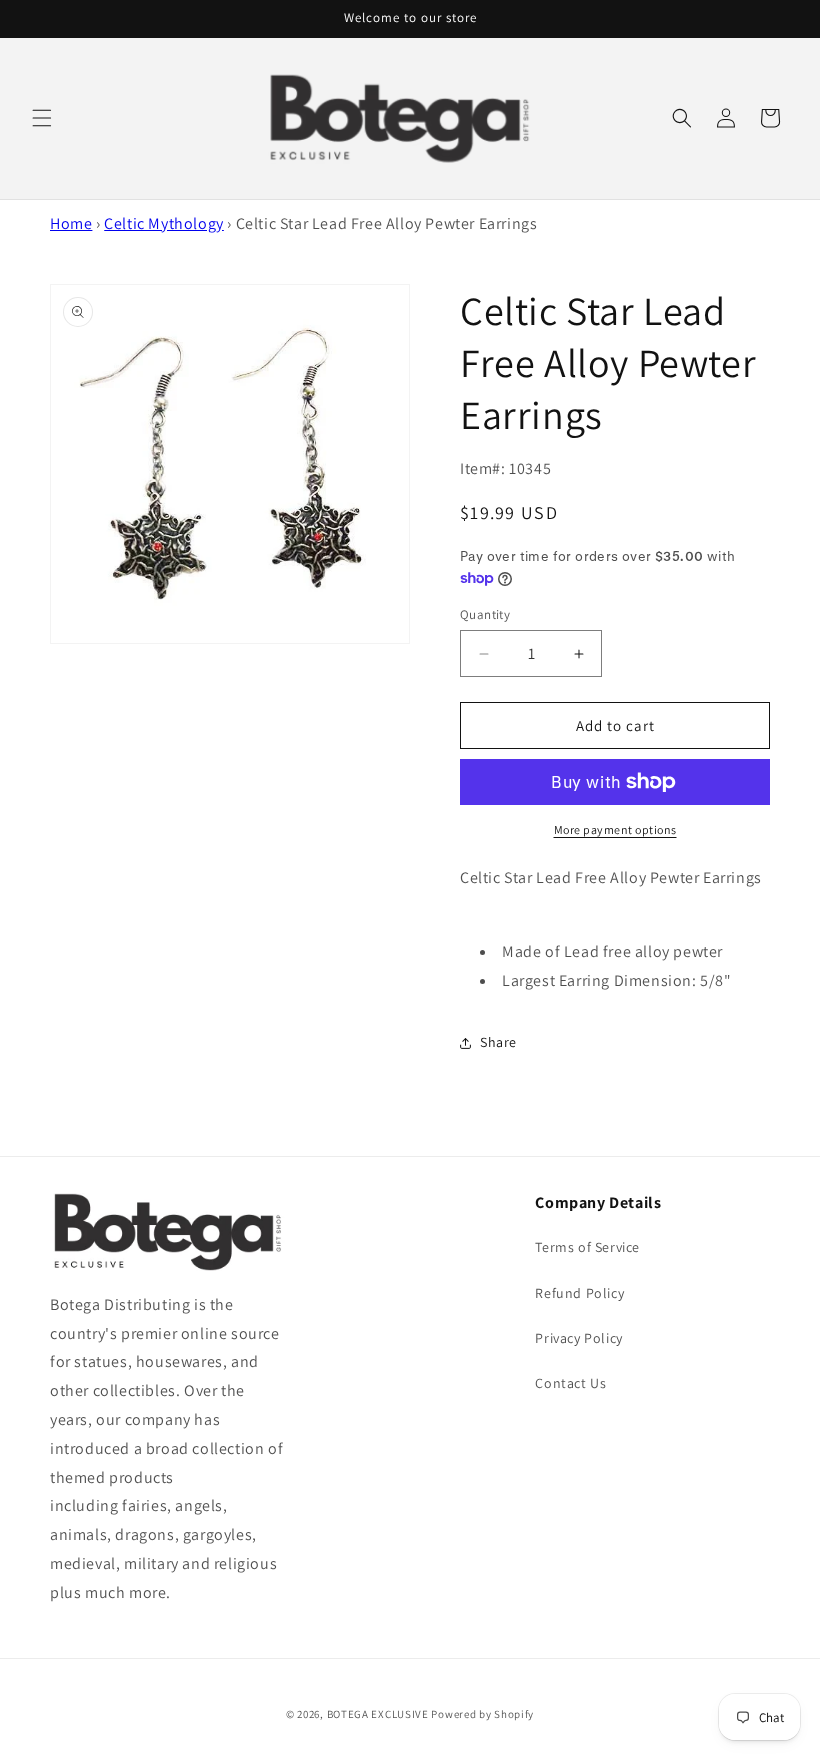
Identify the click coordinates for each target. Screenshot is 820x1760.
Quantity (485, 614)
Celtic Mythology (164, 223)
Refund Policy (579, 1293)
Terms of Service (587, 1247)
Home (71, 223)
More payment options (615, 829)
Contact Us (570, 1383)
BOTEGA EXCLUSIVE (378, 1714)
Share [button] (498, 1042)
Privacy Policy (578, 1338)
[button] (42, 118)
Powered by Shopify (482, 1714)
